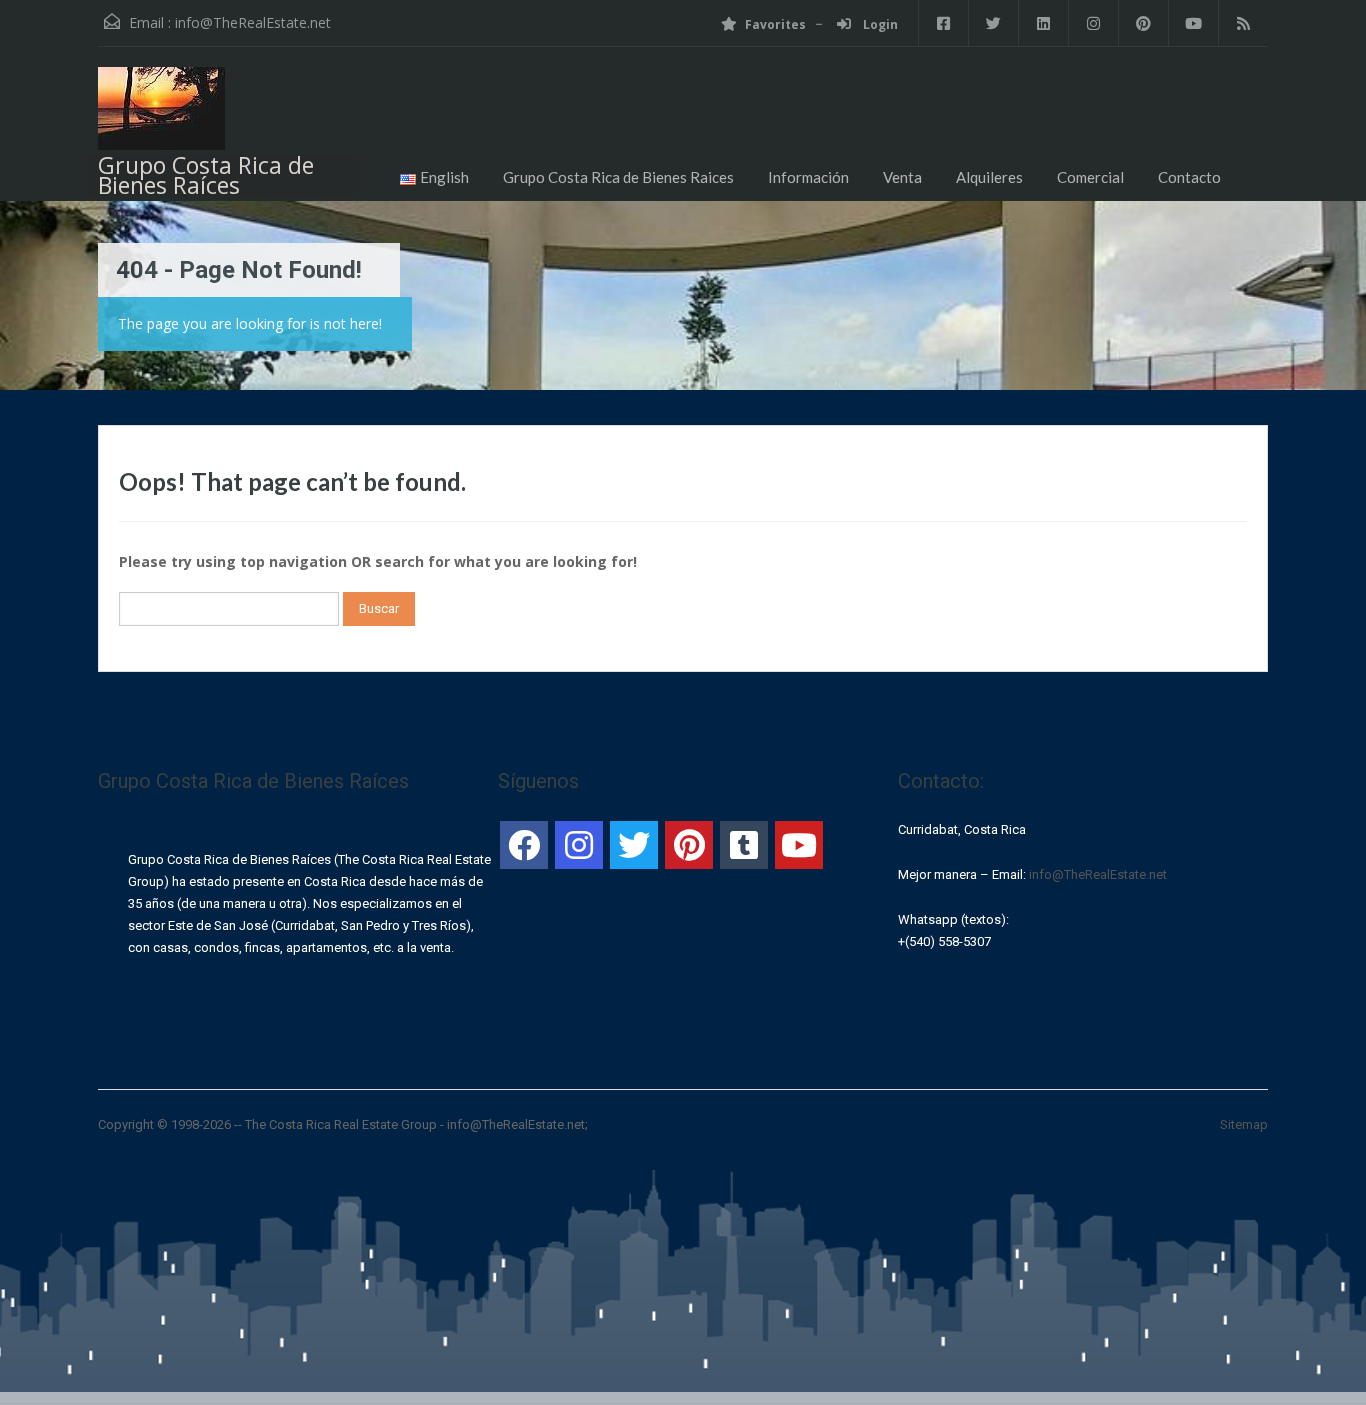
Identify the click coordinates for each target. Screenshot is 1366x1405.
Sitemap (1244, 1124)
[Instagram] (579, 845)
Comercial (1090, 177)
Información (808, 177)
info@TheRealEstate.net (253, 22)
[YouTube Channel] (799, 845)
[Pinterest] (689, 845)
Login (879, 24)
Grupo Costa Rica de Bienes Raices (618, 177)
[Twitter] (634, 845)
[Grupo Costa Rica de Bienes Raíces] (161, 116)
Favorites (775, 24)
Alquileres (989, 177)
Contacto (1189, 177)
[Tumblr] (744, 845)
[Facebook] (524, 845)
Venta (902, 177)
